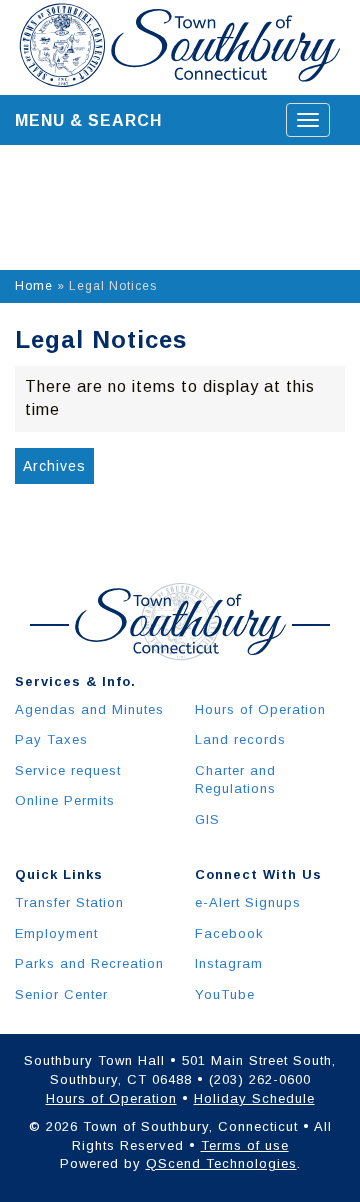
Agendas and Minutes (89, 709)
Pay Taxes (51, 739)
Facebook (229, 933)
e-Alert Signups (248, 902)
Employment (56, 933)
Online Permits (65, 800)
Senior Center (61, 994)
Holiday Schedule (254, 1098)
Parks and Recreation (89, 963)
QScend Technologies (221, 1163)
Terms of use (245, 1145)
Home (34, 286)
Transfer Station (69, 902)
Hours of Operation (260, 709)
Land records (240, 739)
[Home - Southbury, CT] (180, 47)
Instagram (229, 963)
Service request (68, 770)
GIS (207, 819)
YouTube (225, 994)
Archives (54, 466)
